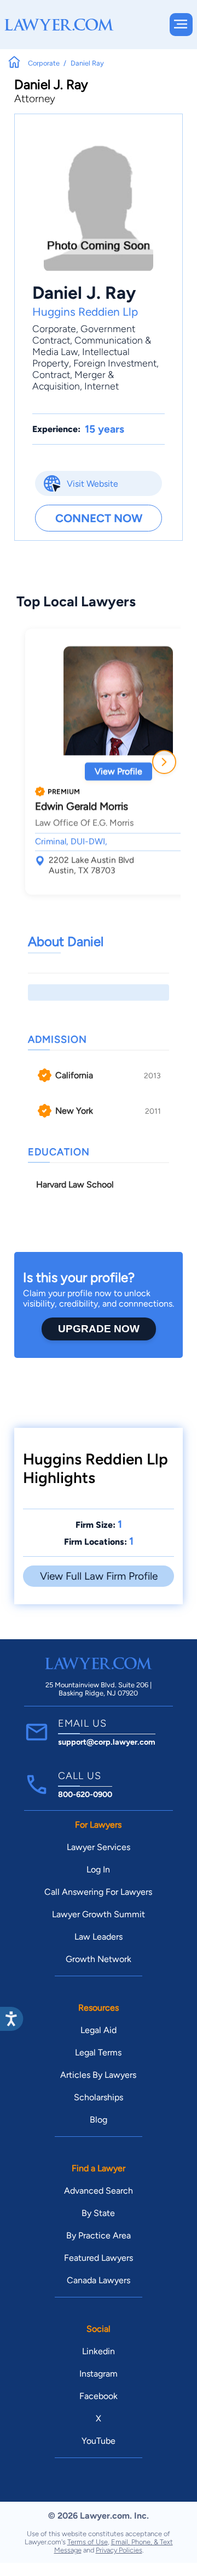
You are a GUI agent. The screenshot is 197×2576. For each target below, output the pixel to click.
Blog (99, 2120)
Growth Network (99, 1959)
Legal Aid (99, 2030)
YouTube (99, 2441)
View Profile (118, 772)
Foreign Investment (115, 363)
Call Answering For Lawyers (98, 1892)
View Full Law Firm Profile (99, 1576)
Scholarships (99, 2097)
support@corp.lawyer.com (107, 1742)
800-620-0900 (85, 1794)
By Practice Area (99, 2235)
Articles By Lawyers (98, 2075)
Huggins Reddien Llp (85, 312)
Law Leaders (99, 1937)
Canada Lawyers (99, 2280)
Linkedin (99, 2351)
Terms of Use (88, 2542)
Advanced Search (99, 2191)
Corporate (54, 329)
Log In (98, 1869)
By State (98, 2213)
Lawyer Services (99, 1847)
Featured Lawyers (99, 2258)
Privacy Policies (119, 2550)
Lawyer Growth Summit (99, 1914)
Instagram (99, 2374)
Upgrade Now (99, 1329)
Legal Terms (98, 2052)
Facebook (99, 2396)
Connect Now (99, 518)
